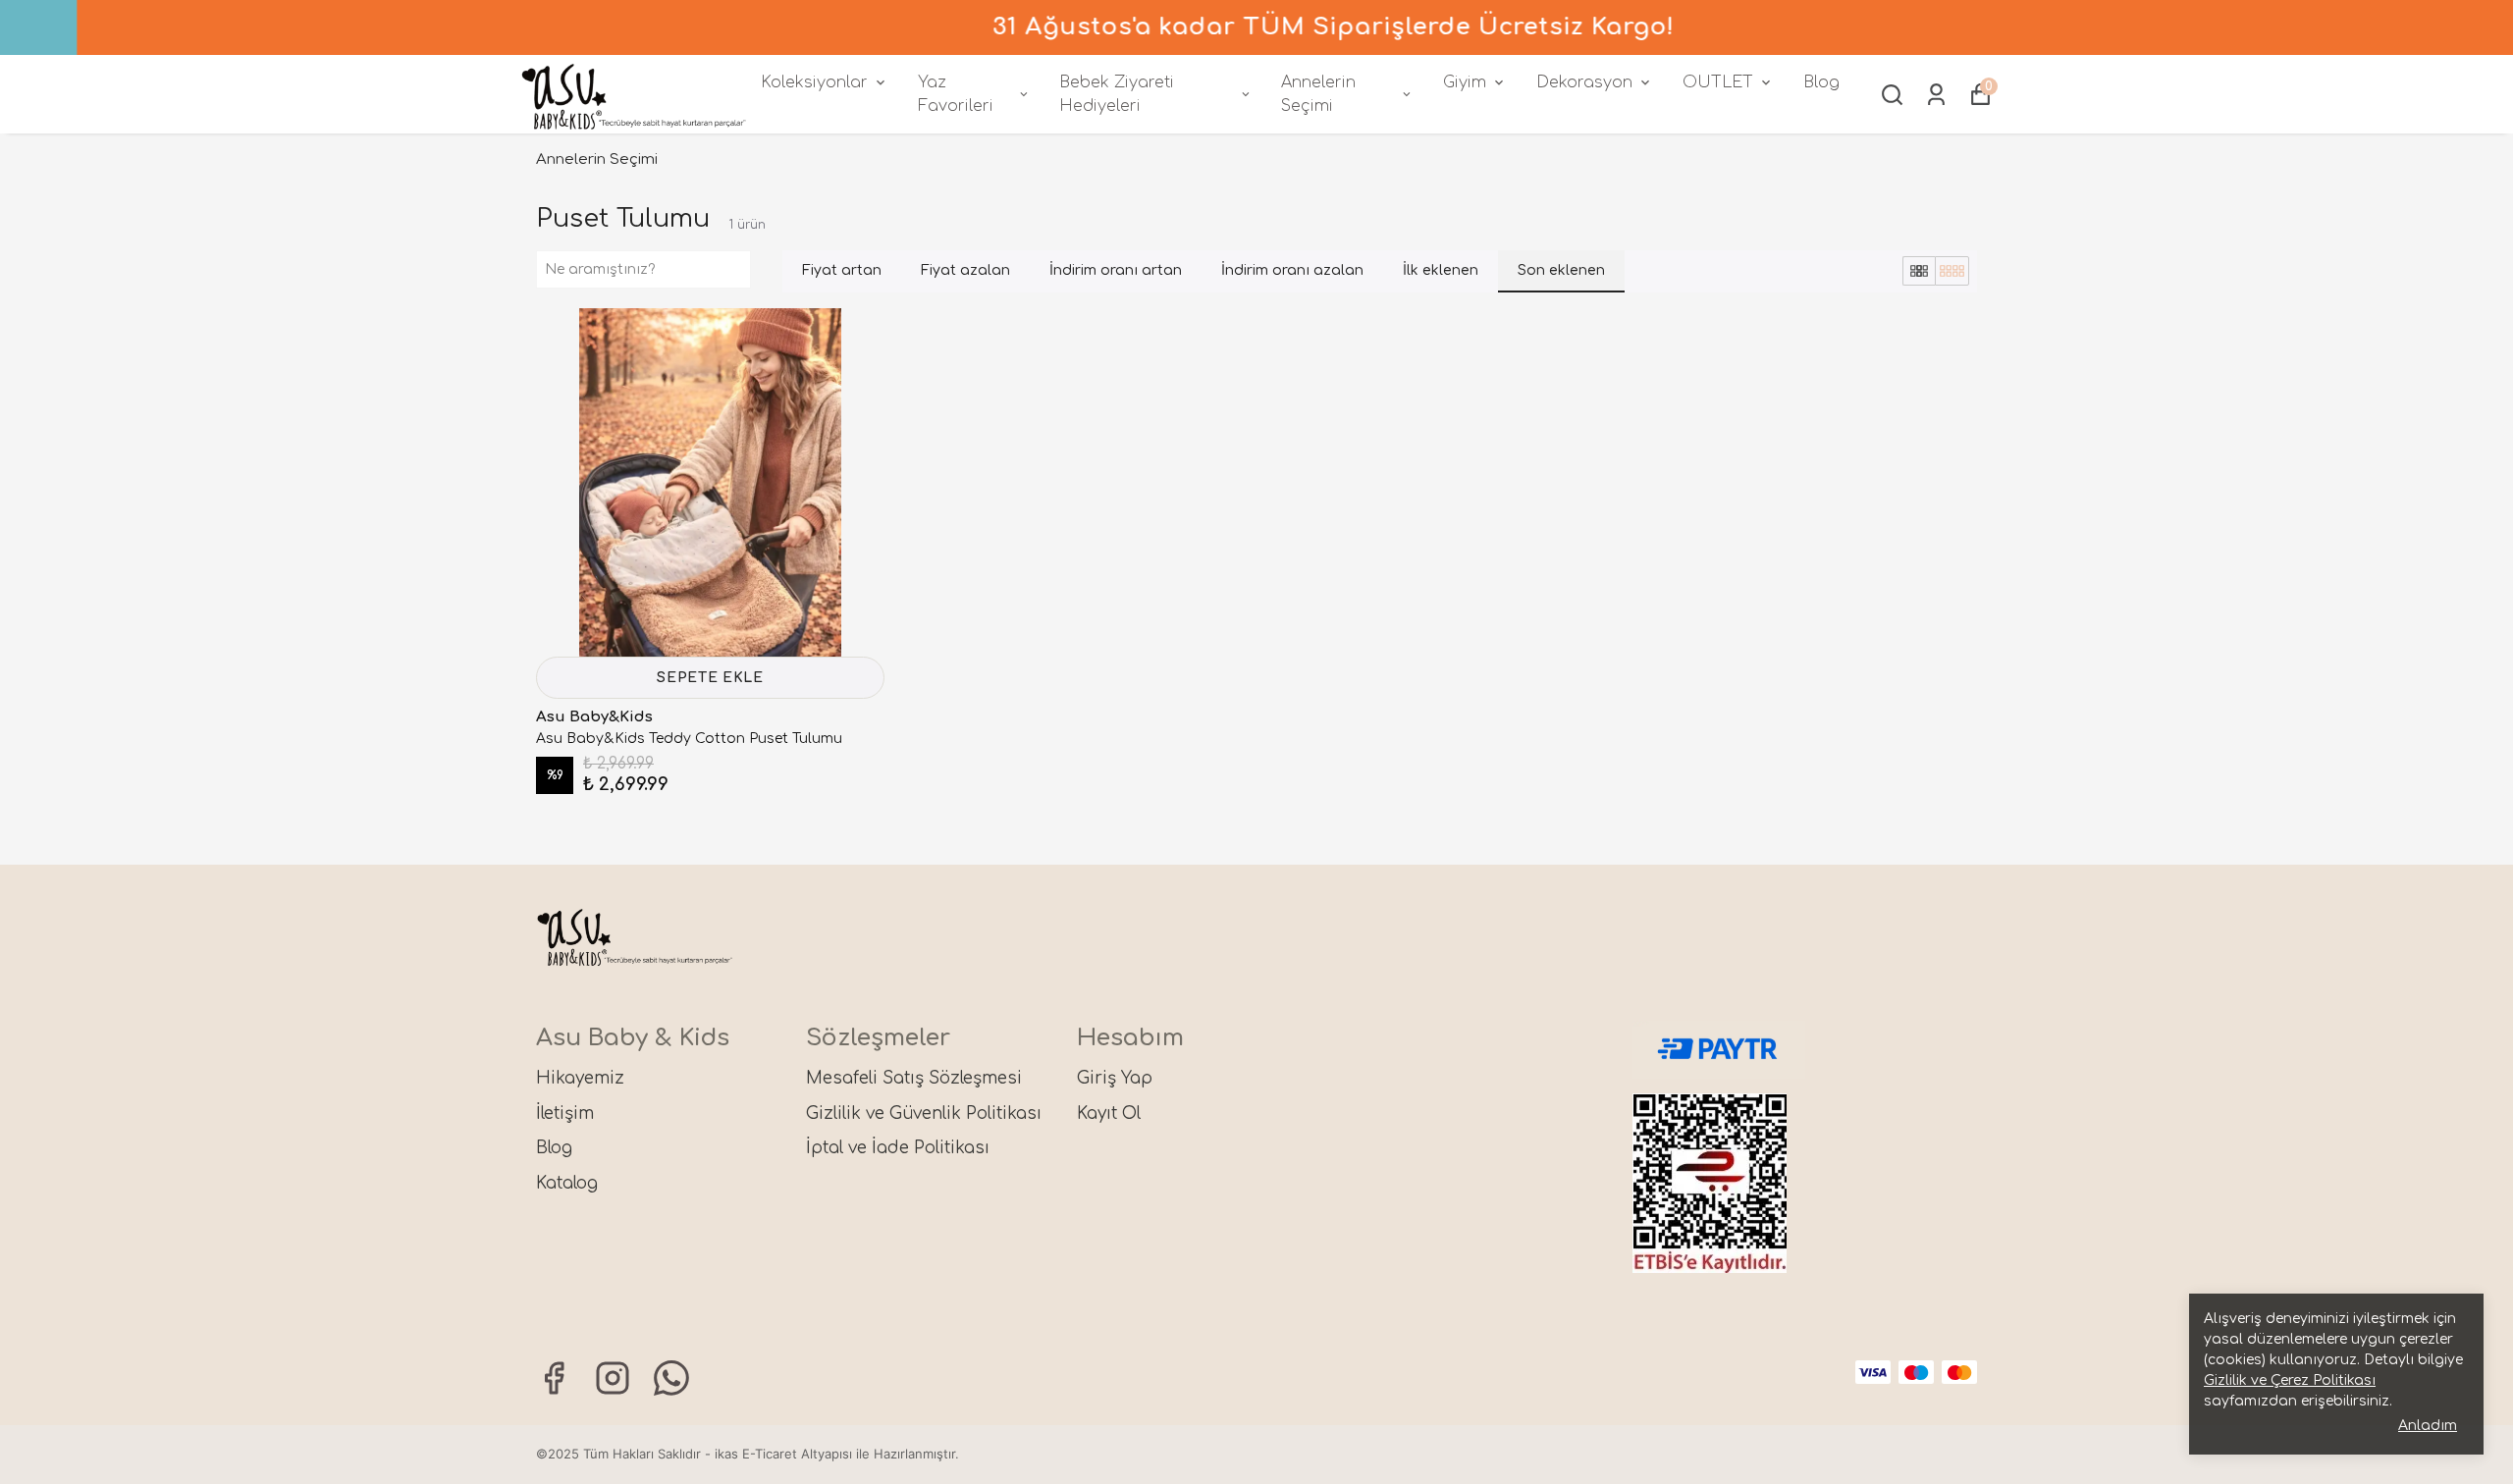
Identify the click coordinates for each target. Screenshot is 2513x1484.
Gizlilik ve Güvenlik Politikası (924, 1113)
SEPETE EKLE (710, 678)
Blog (1821, 82)
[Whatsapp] (671, 1378)
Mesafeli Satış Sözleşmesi (914, 1078)
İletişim (565, 1113)
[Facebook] (554, 1378)
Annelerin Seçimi (1318, 94)
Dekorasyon (1584, 82)
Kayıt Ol (1109, 1113)
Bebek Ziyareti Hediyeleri (1117, 94)
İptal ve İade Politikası (898, 1148)
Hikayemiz (580, 1078)
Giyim (1465, 82)
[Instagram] (613, 1378)
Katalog (567, 1183)
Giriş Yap (1115, 1078)
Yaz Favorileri (956, 94)
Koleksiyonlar (814, 82)
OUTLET (1718, 82)
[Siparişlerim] (1936, 95)
